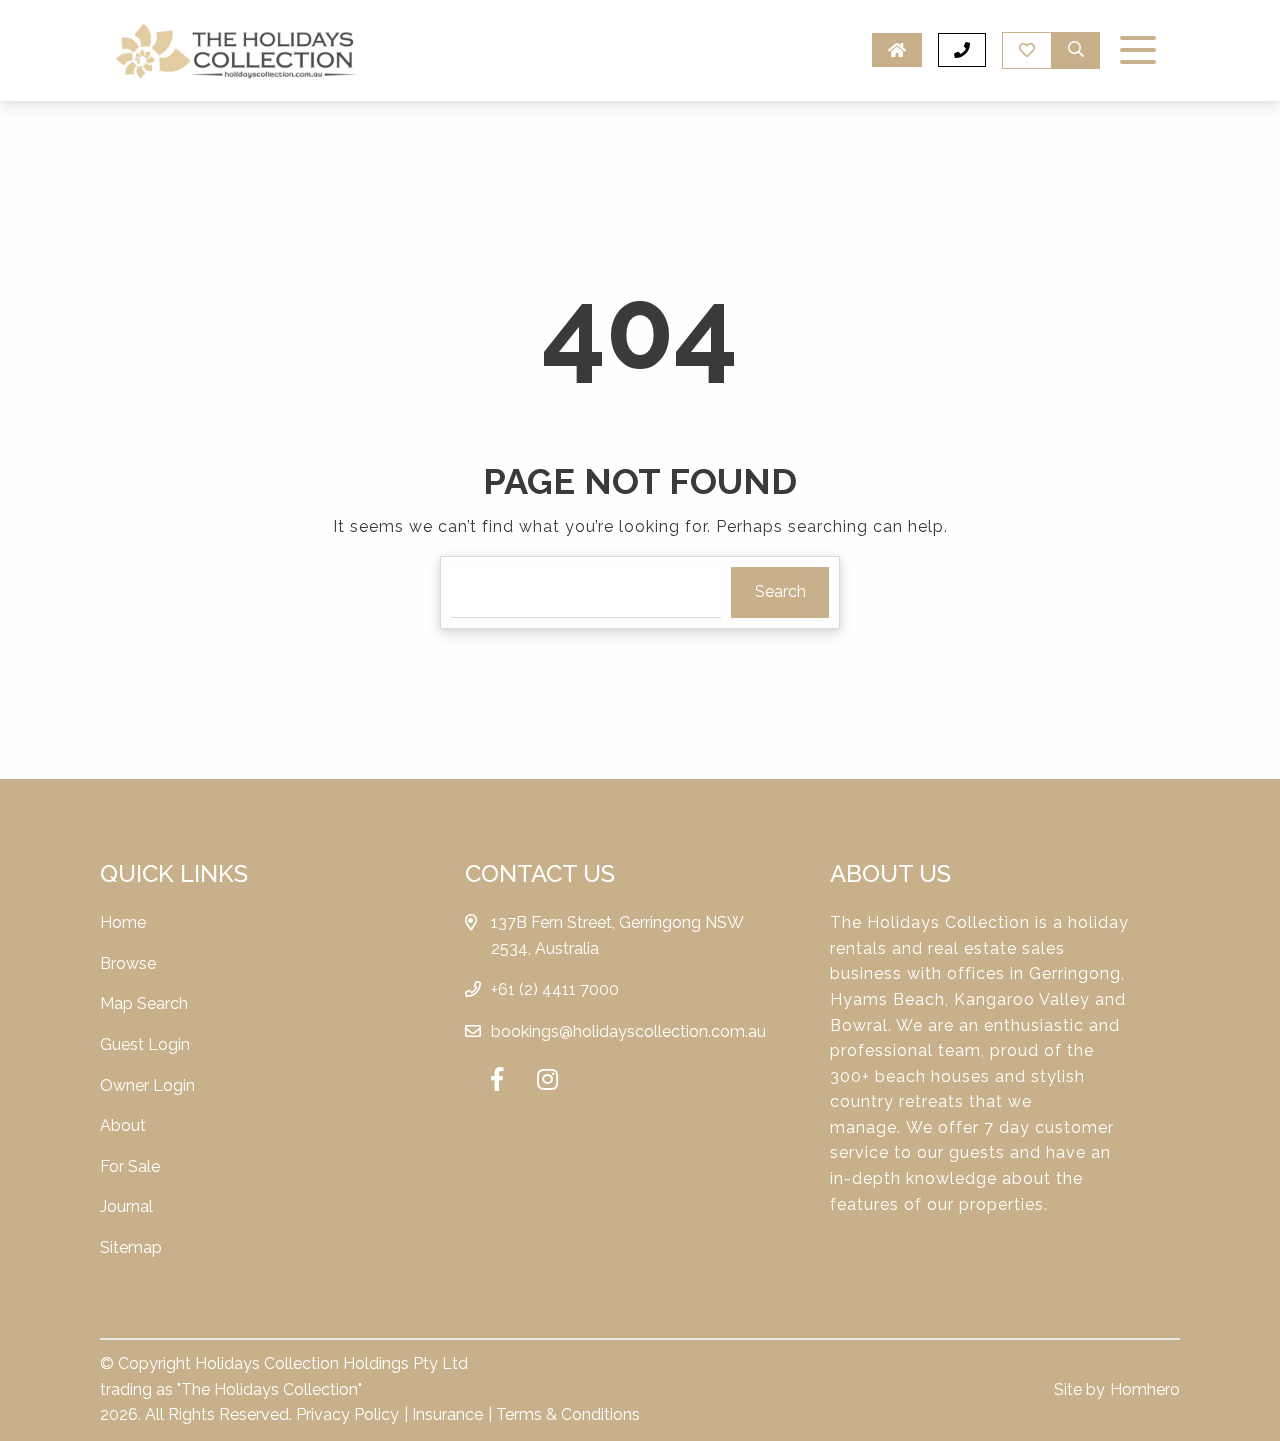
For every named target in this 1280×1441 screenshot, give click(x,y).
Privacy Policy (347, 1414)
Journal (126, 1206)
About (123, 1125)
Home (123, 922)
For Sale (130, 1166)
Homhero (1145, 1389)
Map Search (144, 1003)
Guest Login (145, 1044)
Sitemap (131, 1247)
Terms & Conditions (568, 1414)
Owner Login (147, 1085)
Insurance (447, 1414)
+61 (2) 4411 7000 (555, 989)
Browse (128, 963)
